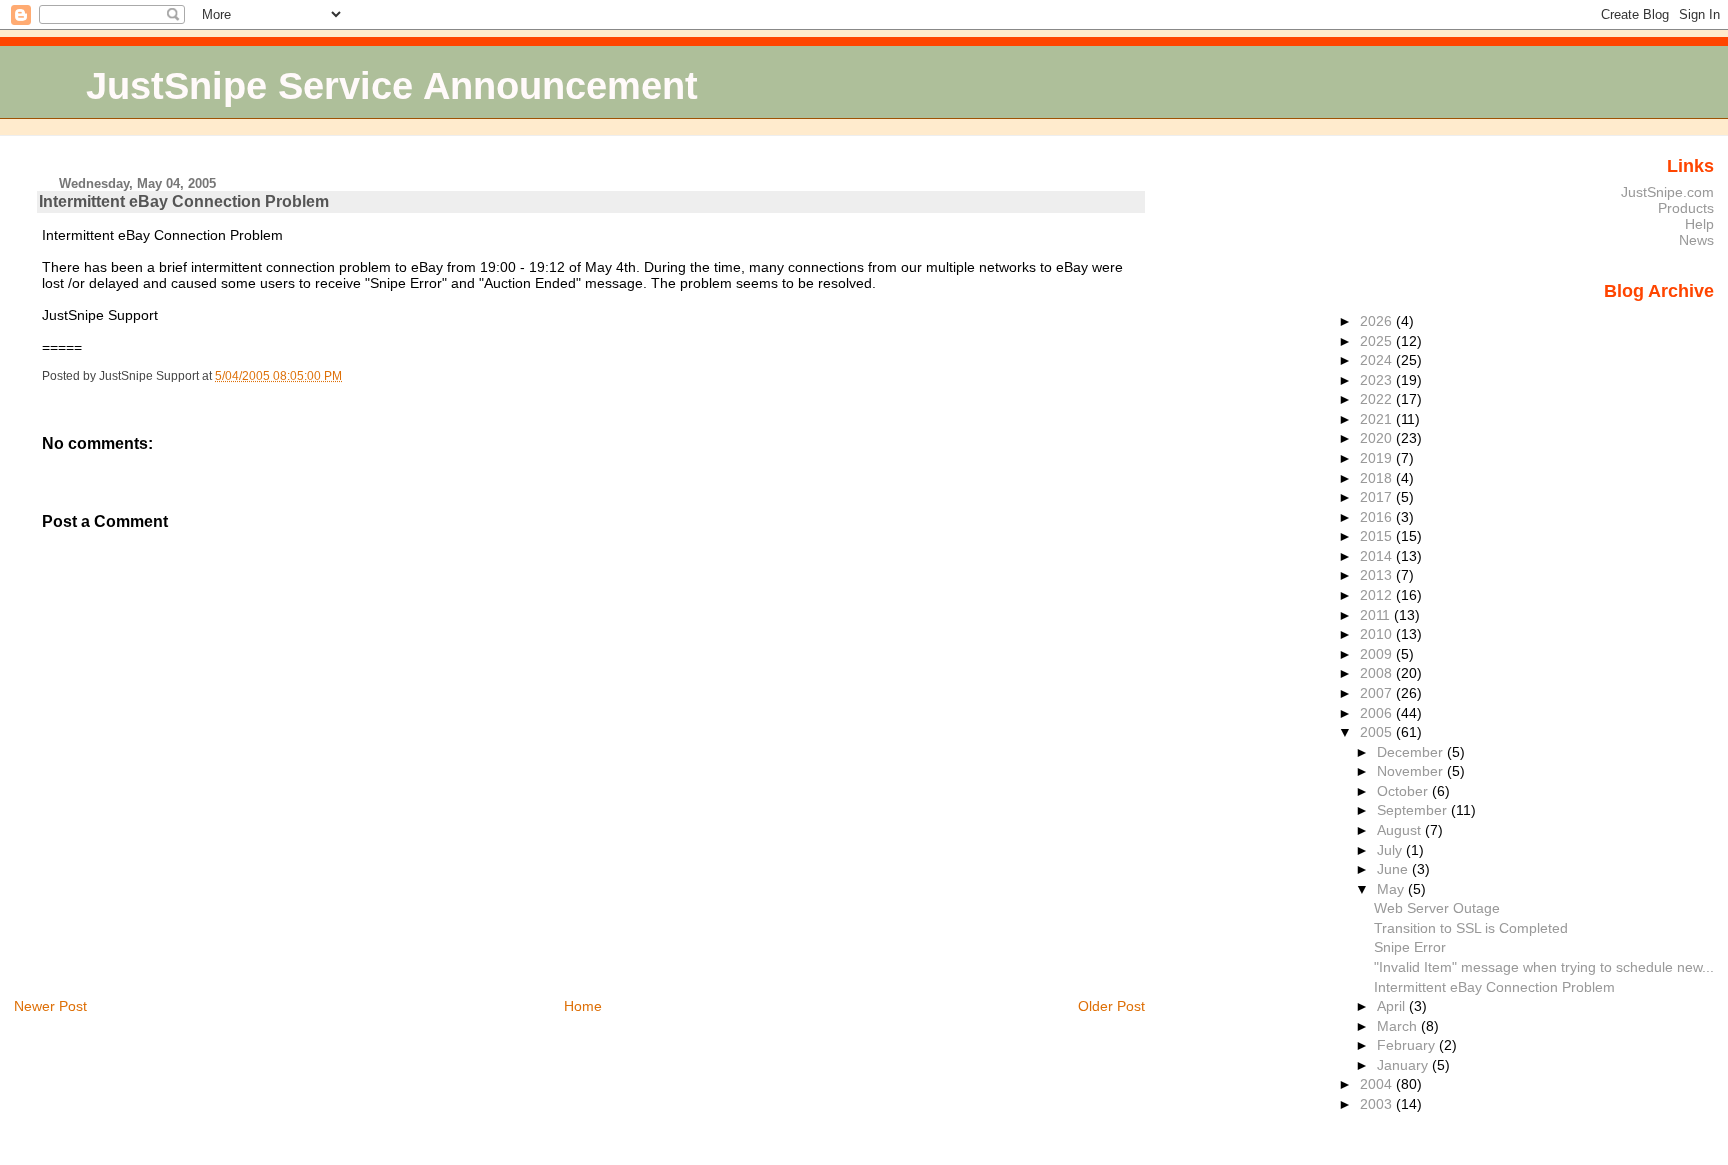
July (1391, 850)
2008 (1378, 673)
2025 (1378, 341)
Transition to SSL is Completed (1471, 928)
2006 (1378, 713)
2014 (1378, 556)
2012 (1378, 595)
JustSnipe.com (1667, 192)
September (1414, 810)
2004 (1378, 1084)
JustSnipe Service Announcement (392, 85)
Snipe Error (1410, 947)
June (1394, 869)
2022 (1378, 399)
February (1408, 1045)
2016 (1378, 517)
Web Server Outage (1437, 908)
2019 (1378, 458)
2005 (1378, 732)
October (1404, 791)
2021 (1378, 419)
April (1393, 1006)
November (1412, 771)
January (1404, 1065)
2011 (1377, 615)
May (1392, 889)
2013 (1378, 575)
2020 (1378, 438)
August (1401, 830)
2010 (1378, 634)
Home (583, 1006)
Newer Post (50, 1006)
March (1399, 1026)
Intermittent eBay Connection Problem (184, 201)
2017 (1378, 497)
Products (1686, 208)
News (1696, 240)
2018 (1378, 478)
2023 (1378, 380)
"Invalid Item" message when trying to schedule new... (1544, 967)
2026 (1378, 321)
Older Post (1111, 1006)
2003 (1378, 1104)
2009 (1378, 654)
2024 (1378, 360)
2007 (1378, 693)
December (1412, 752)
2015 (1378, 536)
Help (1699, 224)
